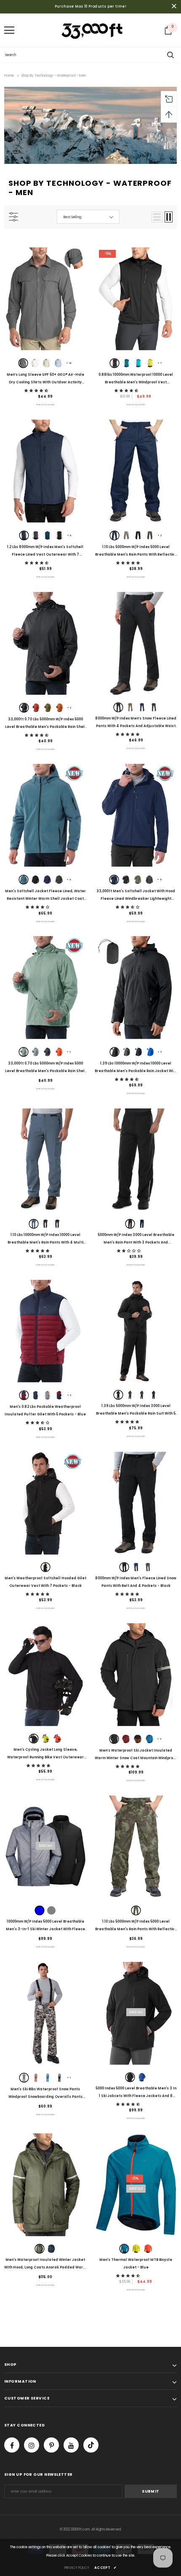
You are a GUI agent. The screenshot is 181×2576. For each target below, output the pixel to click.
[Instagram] (32, 2445)
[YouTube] (71, 2445)
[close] (174, 7)
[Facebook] (12, 2445)
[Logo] (93, 30)
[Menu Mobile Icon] (9, 30)
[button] (37, 391)
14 (69, 363)
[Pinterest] (51, 2445)
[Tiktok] (91, 2445)
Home (9, 76)
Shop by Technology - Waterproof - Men (54, 76)
